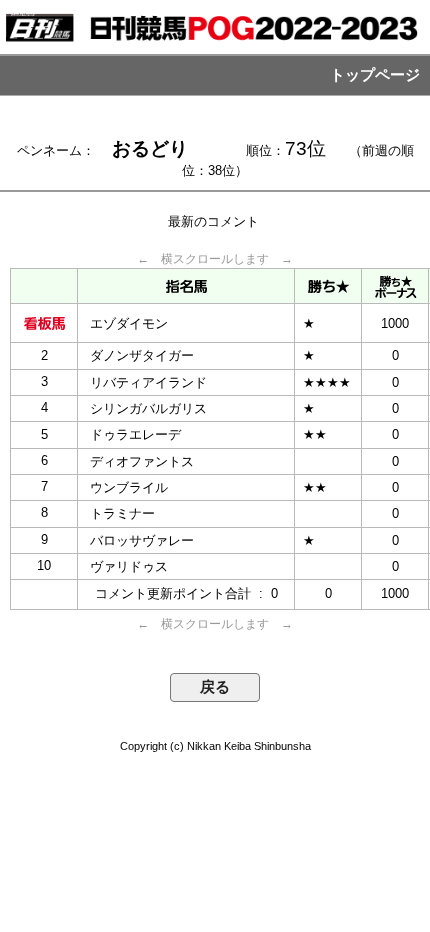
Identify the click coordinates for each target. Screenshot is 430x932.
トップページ (375, 75)
